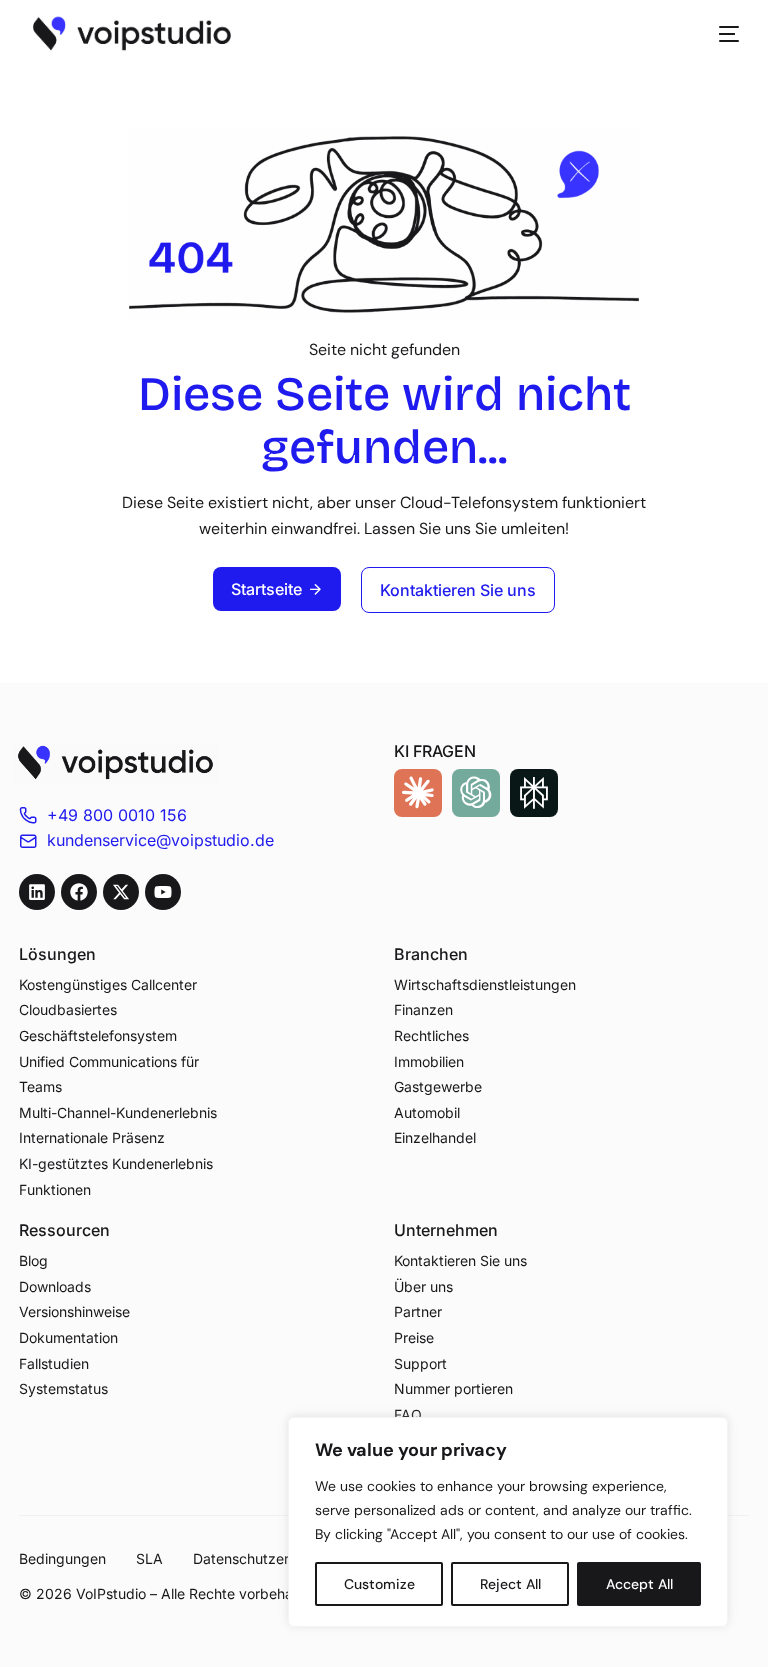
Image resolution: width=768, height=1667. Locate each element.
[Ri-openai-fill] (476, 793)
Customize (379, 1584)
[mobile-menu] (719, 34)
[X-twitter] (121, 892)
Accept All (639, 1584)
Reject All (510, 1584)
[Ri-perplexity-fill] (534, 793)
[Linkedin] (37, 892)
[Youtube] (163, 892)
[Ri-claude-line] (418, 793)
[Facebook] (79, 892)
